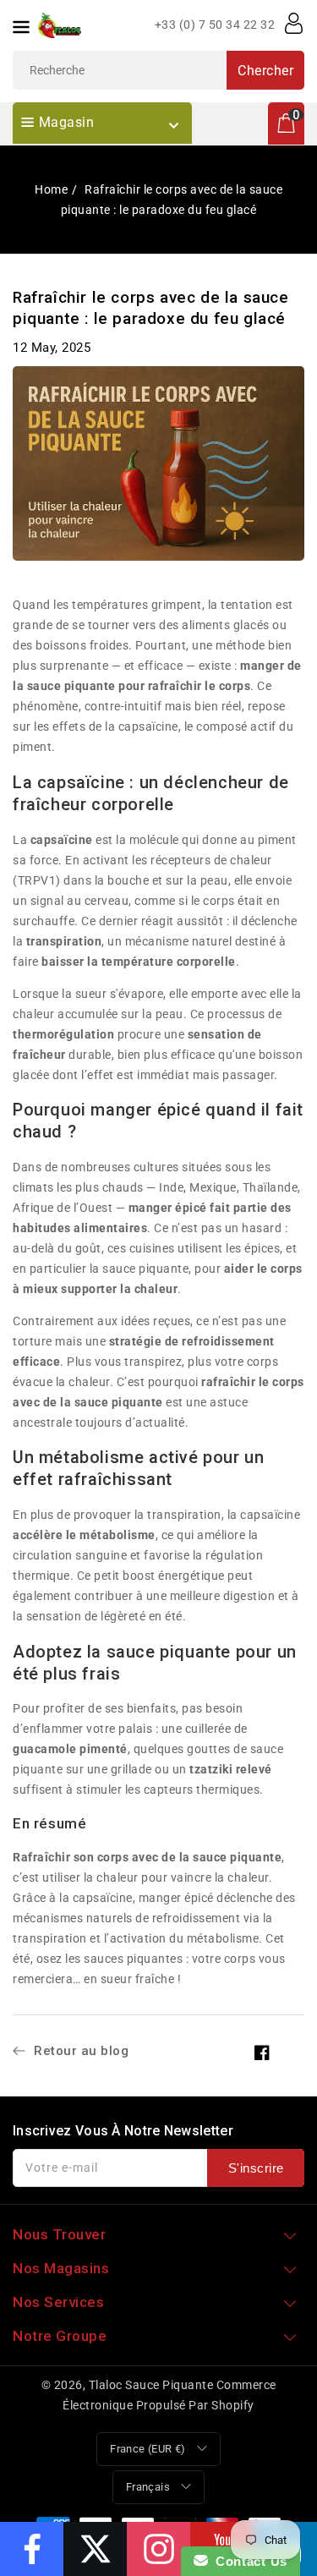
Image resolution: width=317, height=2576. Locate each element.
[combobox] (158, 70)
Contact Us (248, 2561)
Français (148, 2487)
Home (51, 189)
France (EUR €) (148, 2449)
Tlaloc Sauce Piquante (151, 2385)
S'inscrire (256, 2168)
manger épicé (168, 1208)
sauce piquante (119, 1402)
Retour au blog (81, 2051)
